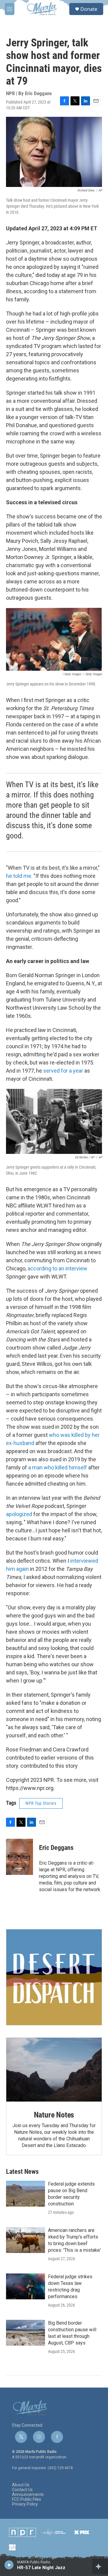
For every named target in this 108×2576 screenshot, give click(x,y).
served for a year (64, 1071)
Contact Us (22, 2490)
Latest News (22, 2172)
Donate (89, 9)
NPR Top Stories (41, 1803)
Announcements (28, 2495)
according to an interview (57, 1268)
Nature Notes (54, 2115)
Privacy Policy (25, 2504)
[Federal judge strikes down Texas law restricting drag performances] (25, 2286)
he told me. (19, 876)
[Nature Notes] (54, 2070)
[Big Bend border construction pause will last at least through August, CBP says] (25, 2333)
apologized (19, 1514)
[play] (9, 2565)
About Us (21, 2485)
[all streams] (100, 2566)
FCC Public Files (27, 2499)
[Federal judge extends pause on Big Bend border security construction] (25, 2194)
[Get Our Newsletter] (54, 1977)
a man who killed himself (58, 1467)
